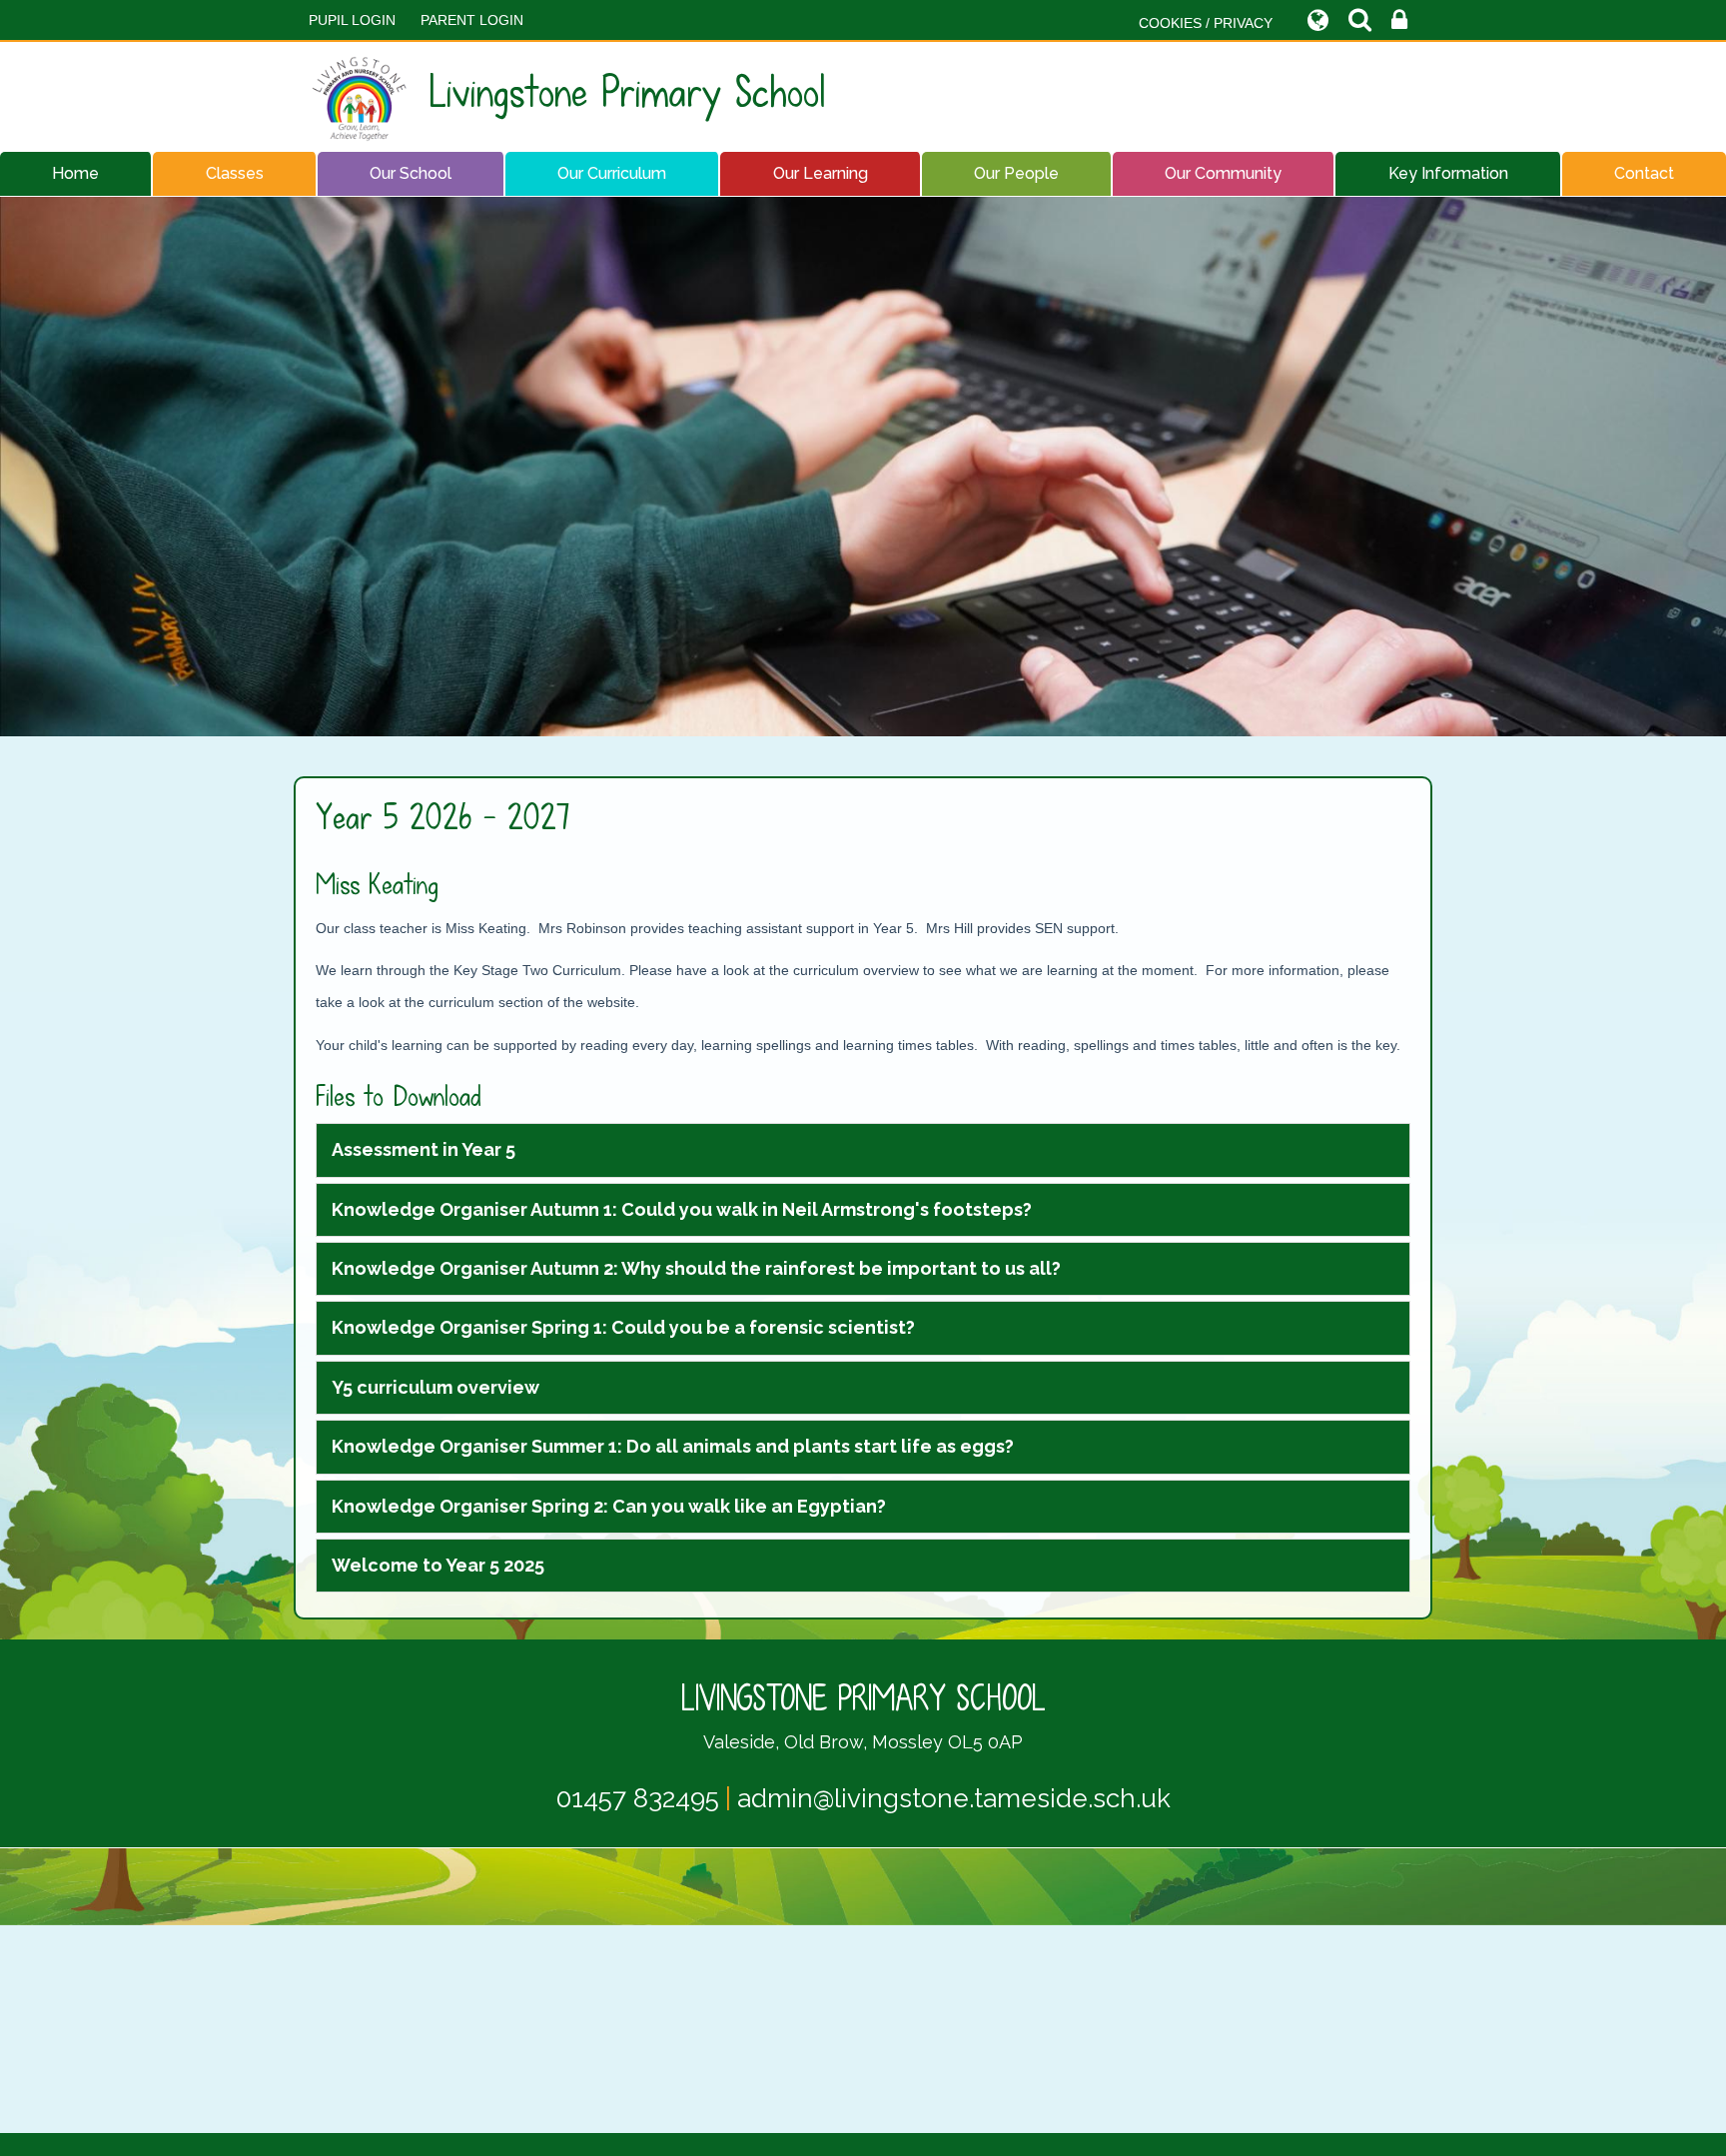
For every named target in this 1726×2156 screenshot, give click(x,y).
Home (75, 173)
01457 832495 (638, 1798)
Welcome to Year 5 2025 (438, 1565)
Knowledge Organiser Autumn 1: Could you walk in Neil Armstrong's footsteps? (682, 1209)
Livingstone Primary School (627, 92)
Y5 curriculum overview (435, 1387)
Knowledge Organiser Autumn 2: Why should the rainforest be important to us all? (696, 1268)
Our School (411, 173)
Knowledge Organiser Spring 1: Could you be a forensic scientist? (623, 1327)
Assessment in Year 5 (424, 1149)
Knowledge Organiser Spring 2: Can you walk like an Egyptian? (609, 1506)
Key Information (1448, 173)
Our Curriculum (612, 173)
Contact (1644, 173)
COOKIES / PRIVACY (1206, 23)
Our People (1016, 173)
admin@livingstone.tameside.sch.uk (954, 1798)
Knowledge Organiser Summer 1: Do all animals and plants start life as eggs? (673, 1446)
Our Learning (821, 173)
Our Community (1223, 173)
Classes (235, 173)
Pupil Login (352, 20)
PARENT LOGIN (472, 20)
